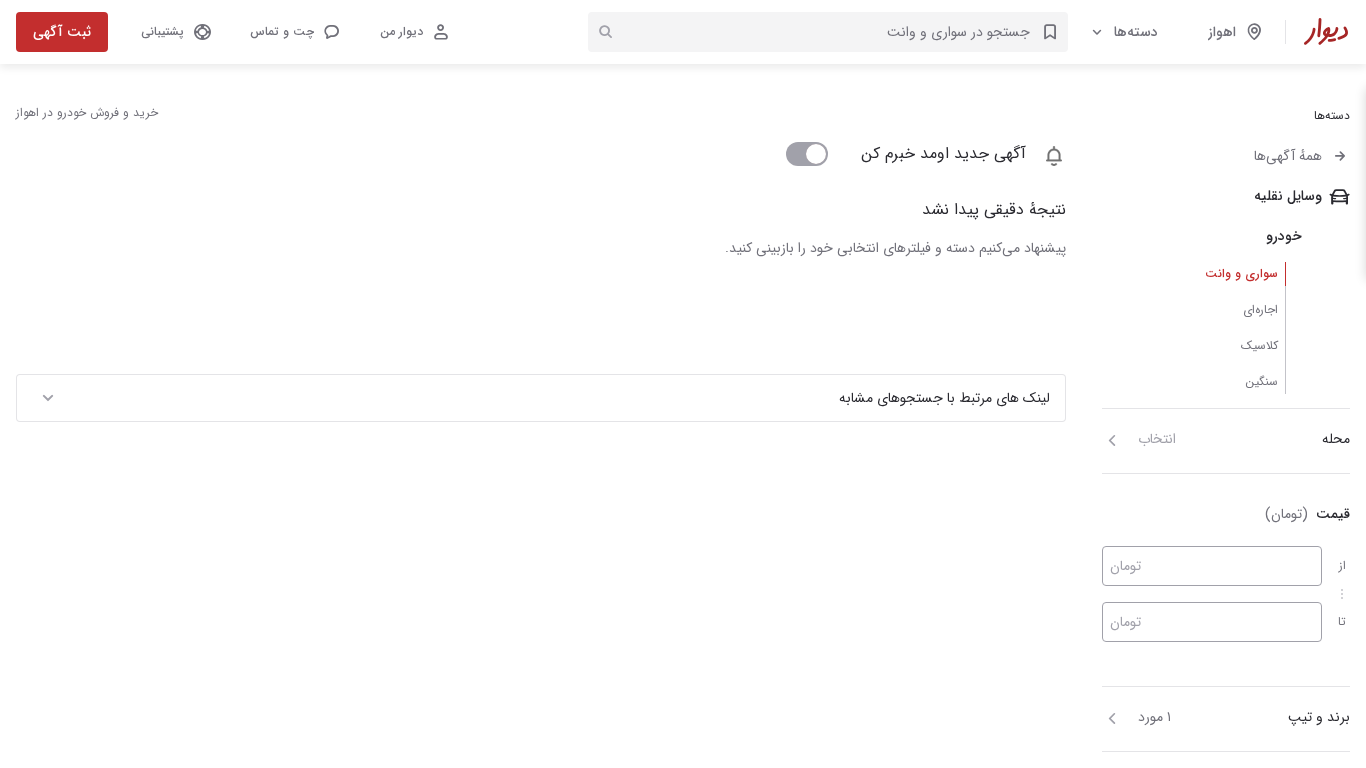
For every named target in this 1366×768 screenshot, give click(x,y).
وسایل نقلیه (1288, 196)
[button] (294, 32)
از (1342, 565)
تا (1342, 621)
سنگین (1261, 381)
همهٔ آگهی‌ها (1288, 156)
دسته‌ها (1136, 32)
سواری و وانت (1241, 273)
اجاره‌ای (1260, 309)
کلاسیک (1259, 345)
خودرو (1284, 236)
